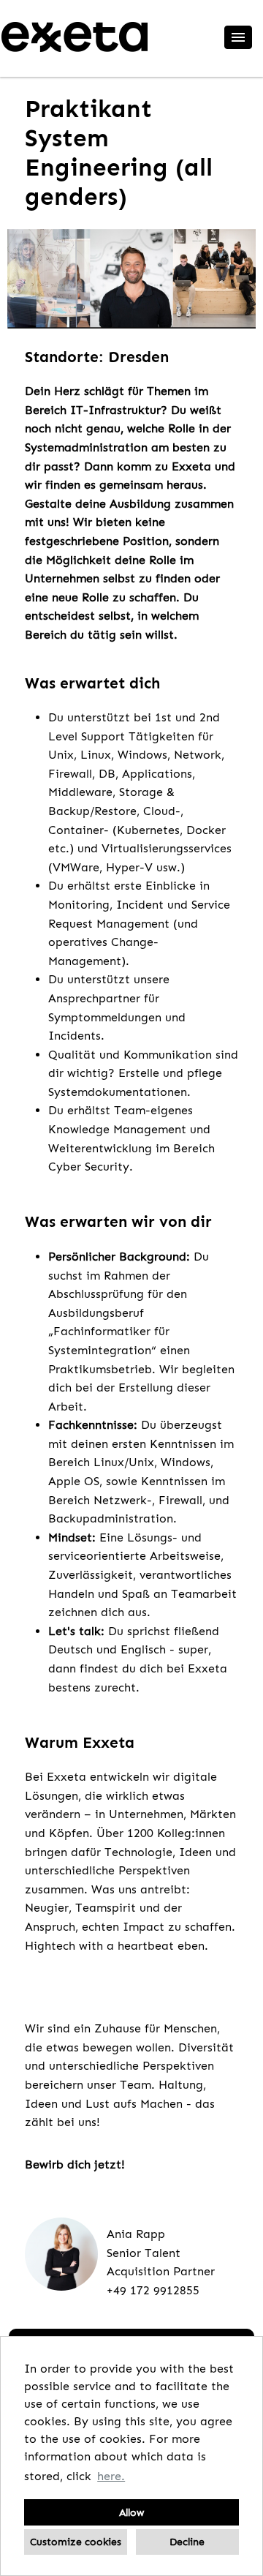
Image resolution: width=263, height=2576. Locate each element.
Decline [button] (187, 2542)
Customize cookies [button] (76, 2542)
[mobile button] (238, 37)
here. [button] (111, 2476)
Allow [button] (131, 2512)
